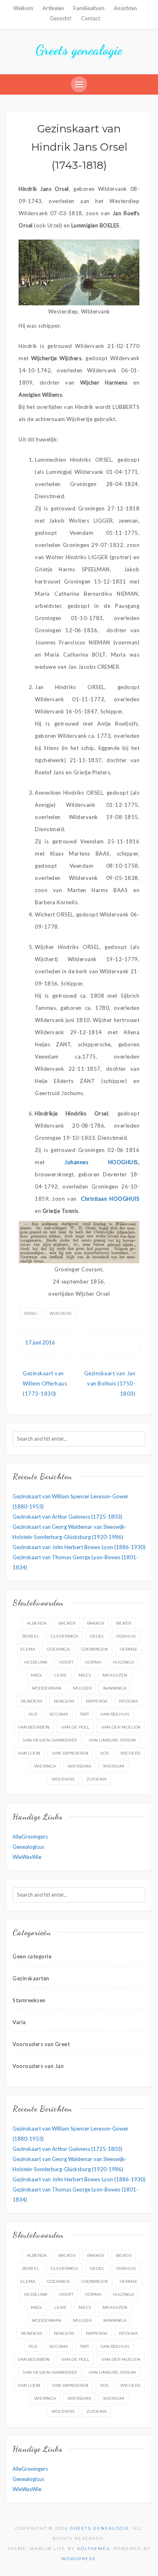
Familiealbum (89, 8)
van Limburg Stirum (112, 1740)
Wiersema (79, 1766)
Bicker (124, 1623)
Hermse (129, 1649)
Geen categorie (32, 1956)
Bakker (96, 1623)
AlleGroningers (30, 1837)
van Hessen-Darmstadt (50, 1740)
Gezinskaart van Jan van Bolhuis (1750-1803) (110, 1383)
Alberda (37, 1623)
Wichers (130, 1753)
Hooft (66, 1662)
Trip (84, 1714)
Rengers (64, 1701)
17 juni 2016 (40, 1342)
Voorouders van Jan (38, 2066)
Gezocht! (61, 18)
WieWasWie (27, 1857)
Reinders (31, 1701)
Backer (67, 1623)
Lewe (61, 1675)
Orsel (31, 1313)
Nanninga (115, 1688)
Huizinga (124, 1662)
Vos (104, 1753)
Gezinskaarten (31, 1978)
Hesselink (36, 1662)
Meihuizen (115, 1675)
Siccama (59, 1714)
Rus (33, 1714)
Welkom (23, 8)
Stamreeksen (29, 2000)
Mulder (82, 1688)
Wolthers (63, 1779)
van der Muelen (121, 1727)
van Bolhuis (115, 1714)
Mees (85, 1675)
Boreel (31, 1636)
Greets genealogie (79, 50)
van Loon (29, 1753)
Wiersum (113, 1766)
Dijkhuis (126, 1636)
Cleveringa (65, 1636)
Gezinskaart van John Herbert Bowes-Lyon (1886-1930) (79, 1547)
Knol (37, 1675)
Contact (91, 18)
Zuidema (96, 1779)
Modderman (46, 1688)
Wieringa (45, 1766)
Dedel (97, 1636)
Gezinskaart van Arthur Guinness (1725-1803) (67, 1517)
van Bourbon (34, 1727)
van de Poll (75, 1727)
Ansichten (125, 8)
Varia (19, 2022)
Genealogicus (28, 1847)
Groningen (95, 1649)
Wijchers (60, 1313)
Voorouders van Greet (41, 2044)
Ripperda (97, 1701)
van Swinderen (70, 1753)
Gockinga (58, 1649)
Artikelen (53, 8)
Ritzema (128, 1701)
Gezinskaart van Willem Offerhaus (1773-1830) (45, 1383)
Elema (28, 1649)
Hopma (93, 1662)
